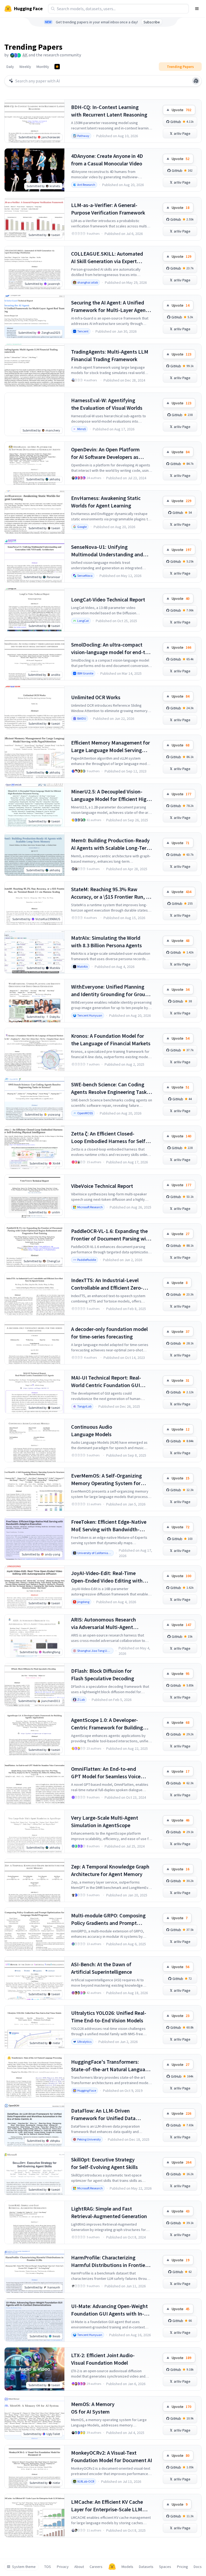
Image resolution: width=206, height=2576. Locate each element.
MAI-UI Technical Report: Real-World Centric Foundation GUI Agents (106, 1382)
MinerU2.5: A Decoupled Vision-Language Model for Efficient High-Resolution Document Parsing (111, 795)
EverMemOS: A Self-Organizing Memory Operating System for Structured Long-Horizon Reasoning (106, 1480)
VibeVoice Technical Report (102, 1186)
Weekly (25, 67)
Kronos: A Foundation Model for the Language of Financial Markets (111, 1040)
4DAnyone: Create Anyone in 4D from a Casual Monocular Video (107, 160)
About (79, 2567)
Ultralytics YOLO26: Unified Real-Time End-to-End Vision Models (109, 2017)
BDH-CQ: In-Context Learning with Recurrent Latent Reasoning (109, 111)
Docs (198, 2567)
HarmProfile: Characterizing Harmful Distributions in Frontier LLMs (109, 2261)
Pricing (183, 2567)
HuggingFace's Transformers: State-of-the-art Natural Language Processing (111, 2066)
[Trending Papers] (57, 67)
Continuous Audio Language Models (92, 1430)
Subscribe (152, 22)
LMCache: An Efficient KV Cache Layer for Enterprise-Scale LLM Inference (107, 2506)
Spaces (165, 2567)
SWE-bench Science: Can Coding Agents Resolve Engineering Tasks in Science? (110, 1088)
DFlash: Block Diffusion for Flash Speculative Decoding (103, 1675)
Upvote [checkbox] (181, 110)
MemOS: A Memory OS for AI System (93, 2408)
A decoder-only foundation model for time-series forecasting (109, 1333)
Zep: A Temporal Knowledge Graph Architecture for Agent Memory (110, 1870)
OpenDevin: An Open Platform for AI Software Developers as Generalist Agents (105, 453)
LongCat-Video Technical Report (108, 599)
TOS (48, 2567)
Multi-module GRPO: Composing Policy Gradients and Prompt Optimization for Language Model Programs (110, 1919)
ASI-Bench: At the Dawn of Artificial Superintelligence (102, 1968)
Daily (10, 67)
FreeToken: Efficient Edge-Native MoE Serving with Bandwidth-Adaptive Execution (109, 1526)
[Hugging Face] (112, 2567)
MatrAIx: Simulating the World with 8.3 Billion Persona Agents (106, 941)
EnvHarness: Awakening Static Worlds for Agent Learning (106, 502)
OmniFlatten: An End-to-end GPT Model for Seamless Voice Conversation (106, 1773)
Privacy (63, 2567)
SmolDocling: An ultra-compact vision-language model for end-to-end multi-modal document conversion (111, 649)
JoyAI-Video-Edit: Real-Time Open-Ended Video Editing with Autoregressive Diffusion (107, 1577)
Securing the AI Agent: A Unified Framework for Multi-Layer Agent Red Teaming (109, 306)
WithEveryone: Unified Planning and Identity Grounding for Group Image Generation (110, 991)
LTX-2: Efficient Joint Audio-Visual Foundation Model (103, 2359)
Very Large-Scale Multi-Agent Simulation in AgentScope (105, 1821)
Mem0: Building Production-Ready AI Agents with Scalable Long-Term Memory (111, 844)
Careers (96, 2567)
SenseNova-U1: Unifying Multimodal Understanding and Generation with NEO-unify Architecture (107, 551)
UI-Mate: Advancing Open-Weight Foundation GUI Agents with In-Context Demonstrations (109, 2310)
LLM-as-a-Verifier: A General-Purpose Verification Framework (108, 209)
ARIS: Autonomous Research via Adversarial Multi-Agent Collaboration (104, 1623)
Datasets (146, 2567)
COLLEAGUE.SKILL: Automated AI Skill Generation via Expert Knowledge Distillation (107, 258)
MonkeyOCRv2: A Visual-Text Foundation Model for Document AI (112, 2456)
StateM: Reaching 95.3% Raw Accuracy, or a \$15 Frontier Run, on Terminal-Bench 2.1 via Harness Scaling (111, 893)
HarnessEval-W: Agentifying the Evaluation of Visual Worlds (107, 404)
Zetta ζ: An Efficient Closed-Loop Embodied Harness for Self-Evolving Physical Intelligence (109, 1138)
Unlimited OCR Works (96, 697)
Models (127, 2567)
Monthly (43, 67)
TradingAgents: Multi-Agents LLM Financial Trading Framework (110, 355)
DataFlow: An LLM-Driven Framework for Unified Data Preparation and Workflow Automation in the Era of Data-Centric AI (106, 2115)
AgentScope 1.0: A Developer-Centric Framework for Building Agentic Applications (107, 1724)
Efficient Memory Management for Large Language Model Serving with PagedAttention (111, 747)
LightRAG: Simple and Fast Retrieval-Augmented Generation (109, 2212)
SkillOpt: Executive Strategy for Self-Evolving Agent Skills (104, 2163)
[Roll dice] (196, 81)
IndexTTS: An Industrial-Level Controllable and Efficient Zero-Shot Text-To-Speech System (107, 1284)
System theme (24, 2567)
